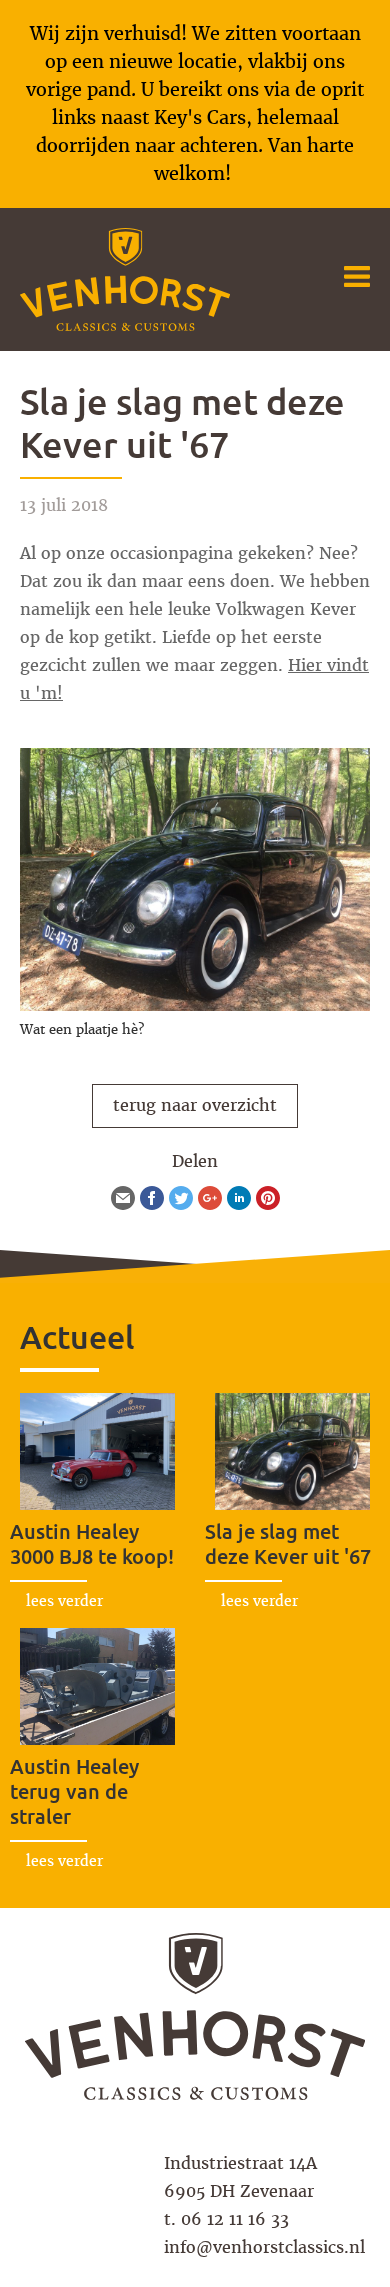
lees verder (64, 1601)
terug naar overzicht (195, 1105)
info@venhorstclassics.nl (264, 2247)
